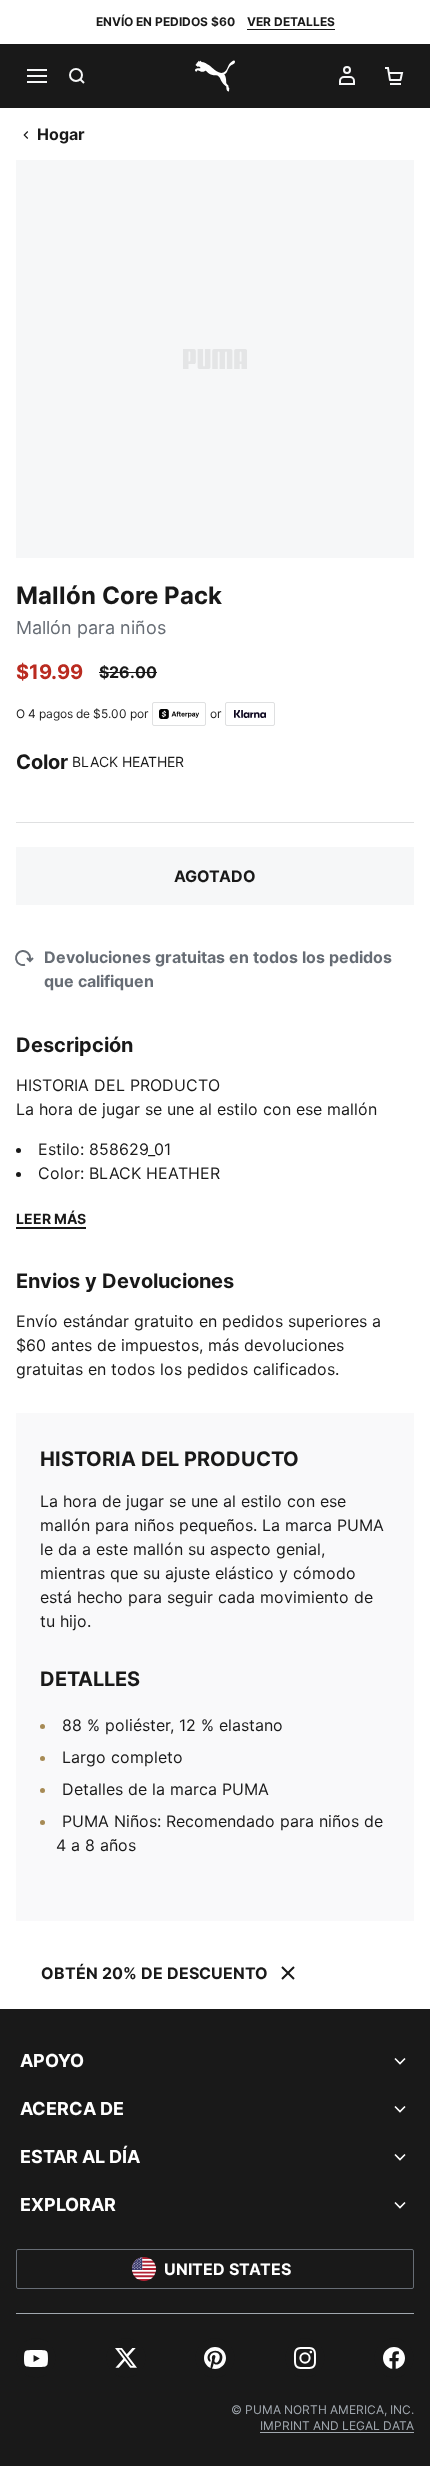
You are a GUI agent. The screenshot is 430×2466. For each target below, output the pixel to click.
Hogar (61, 134)
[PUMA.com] (215, 76)
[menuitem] (36, 2358)
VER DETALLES (291, 21)
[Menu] (36, 76)
